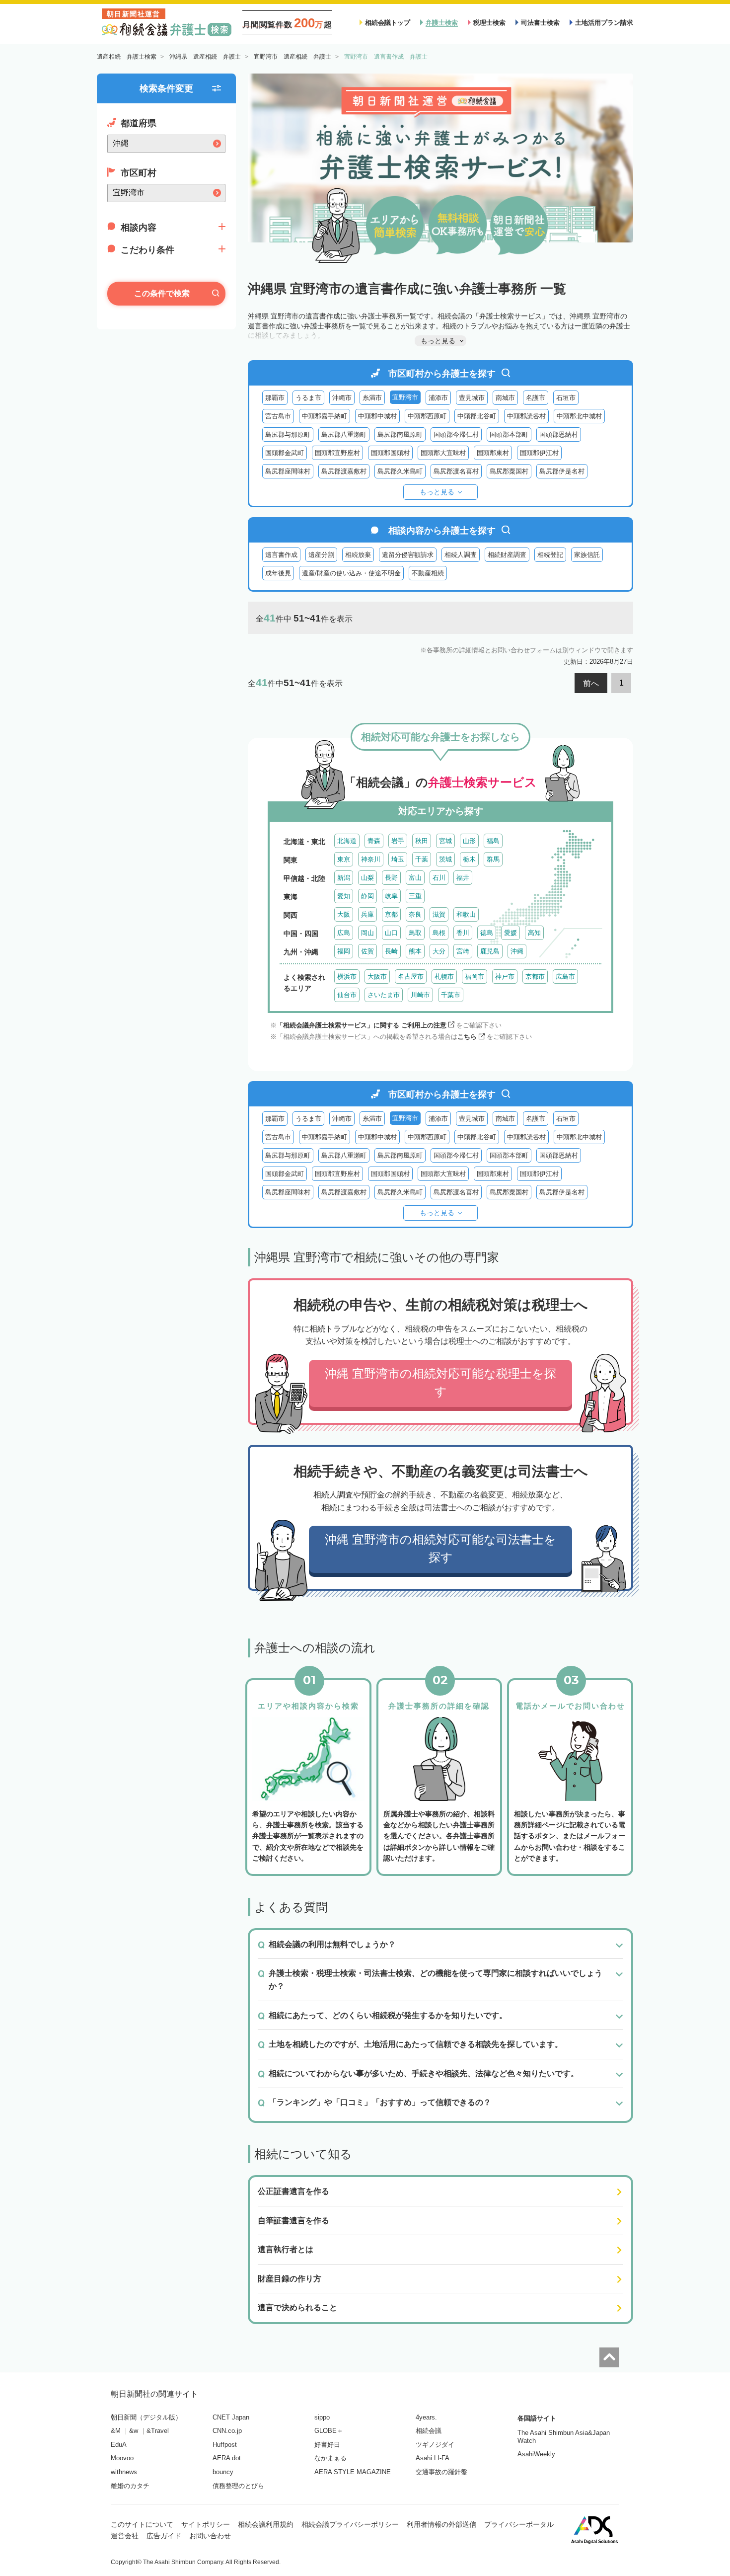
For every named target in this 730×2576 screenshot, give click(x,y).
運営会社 (125, 2536)
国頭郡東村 (493, 453)
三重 (415, 896)
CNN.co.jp (227, 2431)
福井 (463, 878)
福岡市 (474, 976)
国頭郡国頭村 (390, 453)
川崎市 (420, 995)
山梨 (367, 878)
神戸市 (505, 976)
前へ (591, 683)
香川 (463, 933)
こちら (467, 1037)
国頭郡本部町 (509, 434)
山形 (469, 841)
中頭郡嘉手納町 (325, 416)
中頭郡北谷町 (477, 416)
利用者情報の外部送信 (441, 2524)
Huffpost (225, 2445)
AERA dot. (228, 2458)
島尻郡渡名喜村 (456, 471)
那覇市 (275, 398)
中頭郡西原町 (427, 416)
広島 (344, 933)
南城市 (505, 398)
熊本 (415, 951)
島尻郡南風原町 (400, 434)
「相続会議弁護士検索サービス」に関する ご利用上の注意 (362, 1025)
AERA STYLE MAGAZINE (353, 2472)
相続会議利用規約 (266, 2524)
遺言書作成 (281, 555)
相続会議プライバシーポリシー (350, 2524)
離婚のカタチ (130, 2486)
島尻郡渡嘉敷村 (344, 471)
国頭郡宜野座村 (337, 453)
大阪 (344, 914)
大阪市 (377, 976)
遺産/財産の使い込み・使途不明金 (351, 573)
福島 (493, 841)
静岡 (367, 896)
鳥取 (415, 933)
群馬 (493, 859)
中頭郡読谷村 (526, 416)
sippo (322, 2417)
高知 (534, 933)
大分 (439, 951)
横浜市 (347, 976)
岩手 (398, 841)
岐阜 (391, 896)
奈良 (415, 914)
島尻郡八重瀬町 (344, 434)
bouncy (223, 2472)
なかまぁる (330, 2458)
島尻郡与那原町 (288, 434)
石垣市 (566, 398)
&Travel (158, 2431)
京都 (391, 914)
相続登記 (550, 555)
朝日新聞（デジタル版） (146, 2417)
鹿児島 (490, 951)
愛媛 (511, 933)
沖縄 (517, 951)
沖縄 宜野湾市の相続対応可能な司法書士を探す (440, 1548)
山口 (391, 933)
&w (134, 2431)
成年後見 (278, 573)
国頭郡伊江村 (539, 453)
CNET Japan (231, 2417)
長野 (391, 878)
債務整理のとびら (238, 2486)
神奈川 (371, 859)
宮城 (445, 841)
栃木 (469, 859)
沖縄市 (342, 398)
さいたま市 (384, 995)
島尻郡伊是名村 (562, 471)
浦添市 (438, 398)
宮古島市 (278, 416)
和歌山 (466, 914)
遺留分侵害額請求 (408, 555)
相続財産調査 (507, 555)
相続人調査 (461, 555)
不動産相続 (428, 573)
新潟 (344, 878)
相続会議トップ (388, 23)
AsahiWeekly (536, 2454)
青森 (374, 841)
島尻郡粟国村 (509, 471)
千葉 (422, 859)
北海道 (347, 841)
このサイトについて (142, 2524)
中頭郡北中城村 (579, 416)
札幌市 (444, 976)
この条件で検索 (162, 293)
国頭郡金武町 (285, 453)
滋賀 (439, 914)
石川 (439, 878)
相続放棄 (358, 555)
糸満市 (372, 398)
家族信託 (587, 555)
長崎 (391, 951)
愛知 (344, 896)
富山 (415, 878)
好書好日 (327, 2445)
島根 (439, 933)
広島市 (565, 976)
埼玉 (398, 859)
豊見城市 (472, 398)
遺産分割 (321, 555)
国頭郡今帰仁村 (456, 434)
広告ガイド (164, 2536)
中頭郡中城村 (377, 416)
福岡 (344, 951)
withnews (124, 2472)
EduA (119, 2445)
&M (116, 2431)
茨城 (445, 859)
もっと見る (437, 492)
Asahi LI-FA (433, 2458)
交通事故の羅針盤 (441, 2472)
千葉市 (451, 995)
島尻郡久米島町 (400, 471)
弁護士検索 (442, 23)
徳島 (487, 933)
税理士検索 (489, 23)
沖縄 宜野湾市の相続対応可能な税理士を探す (440, 1382)
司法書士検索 (540, 23)
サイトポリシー (206, 2524)
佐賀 (367, 951)
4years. (426, 2417)
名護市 (536, 398)
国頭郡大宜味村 (443, 453)
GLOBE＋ (329, 2431)
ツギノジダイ (435, 2445)
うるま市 (308, 398)
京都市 (535, 976)
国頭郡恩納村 (559, 434)
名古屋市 (411, 976)
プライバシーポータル (519, 2524)
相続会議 (429, 2431)
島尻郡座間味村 (288, 471)
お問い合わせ (210, 2536)
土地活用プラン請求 (604, 23)
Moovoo (122, 2458)
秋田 (422, 841)
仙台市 (347, 995)
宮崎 (463, 951)
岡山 (367, 933)
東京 (344, 859)
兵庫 (367, 914)
